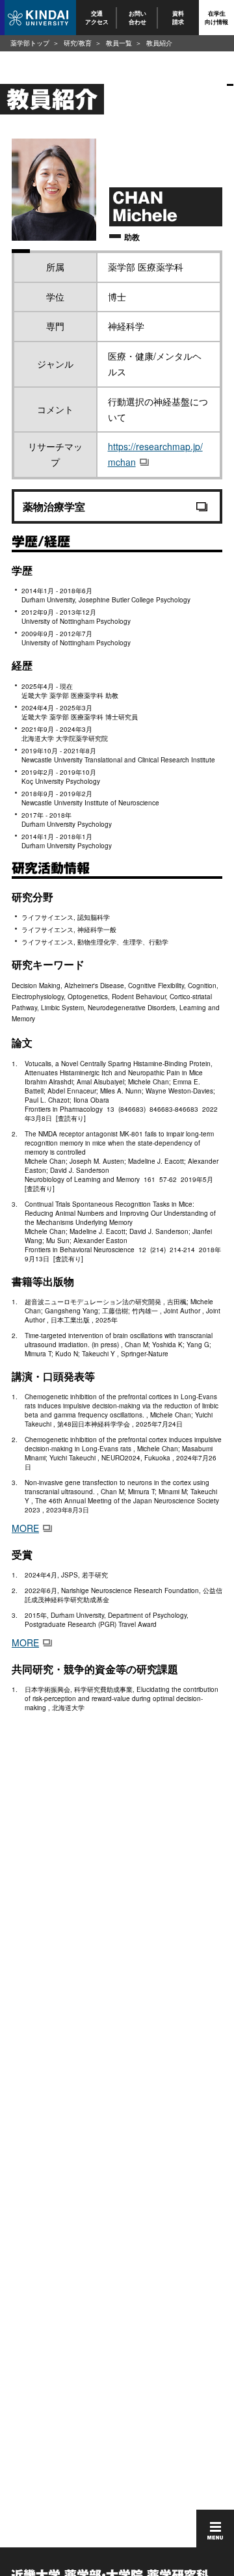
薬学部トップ (30, 43)
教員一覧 (119, 43)
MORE (25, 1528)
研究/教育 (78, 43)
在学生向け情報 (216, 17)
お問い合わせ (137, 17)
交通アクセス (97, 17)
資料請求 (179, 17)
